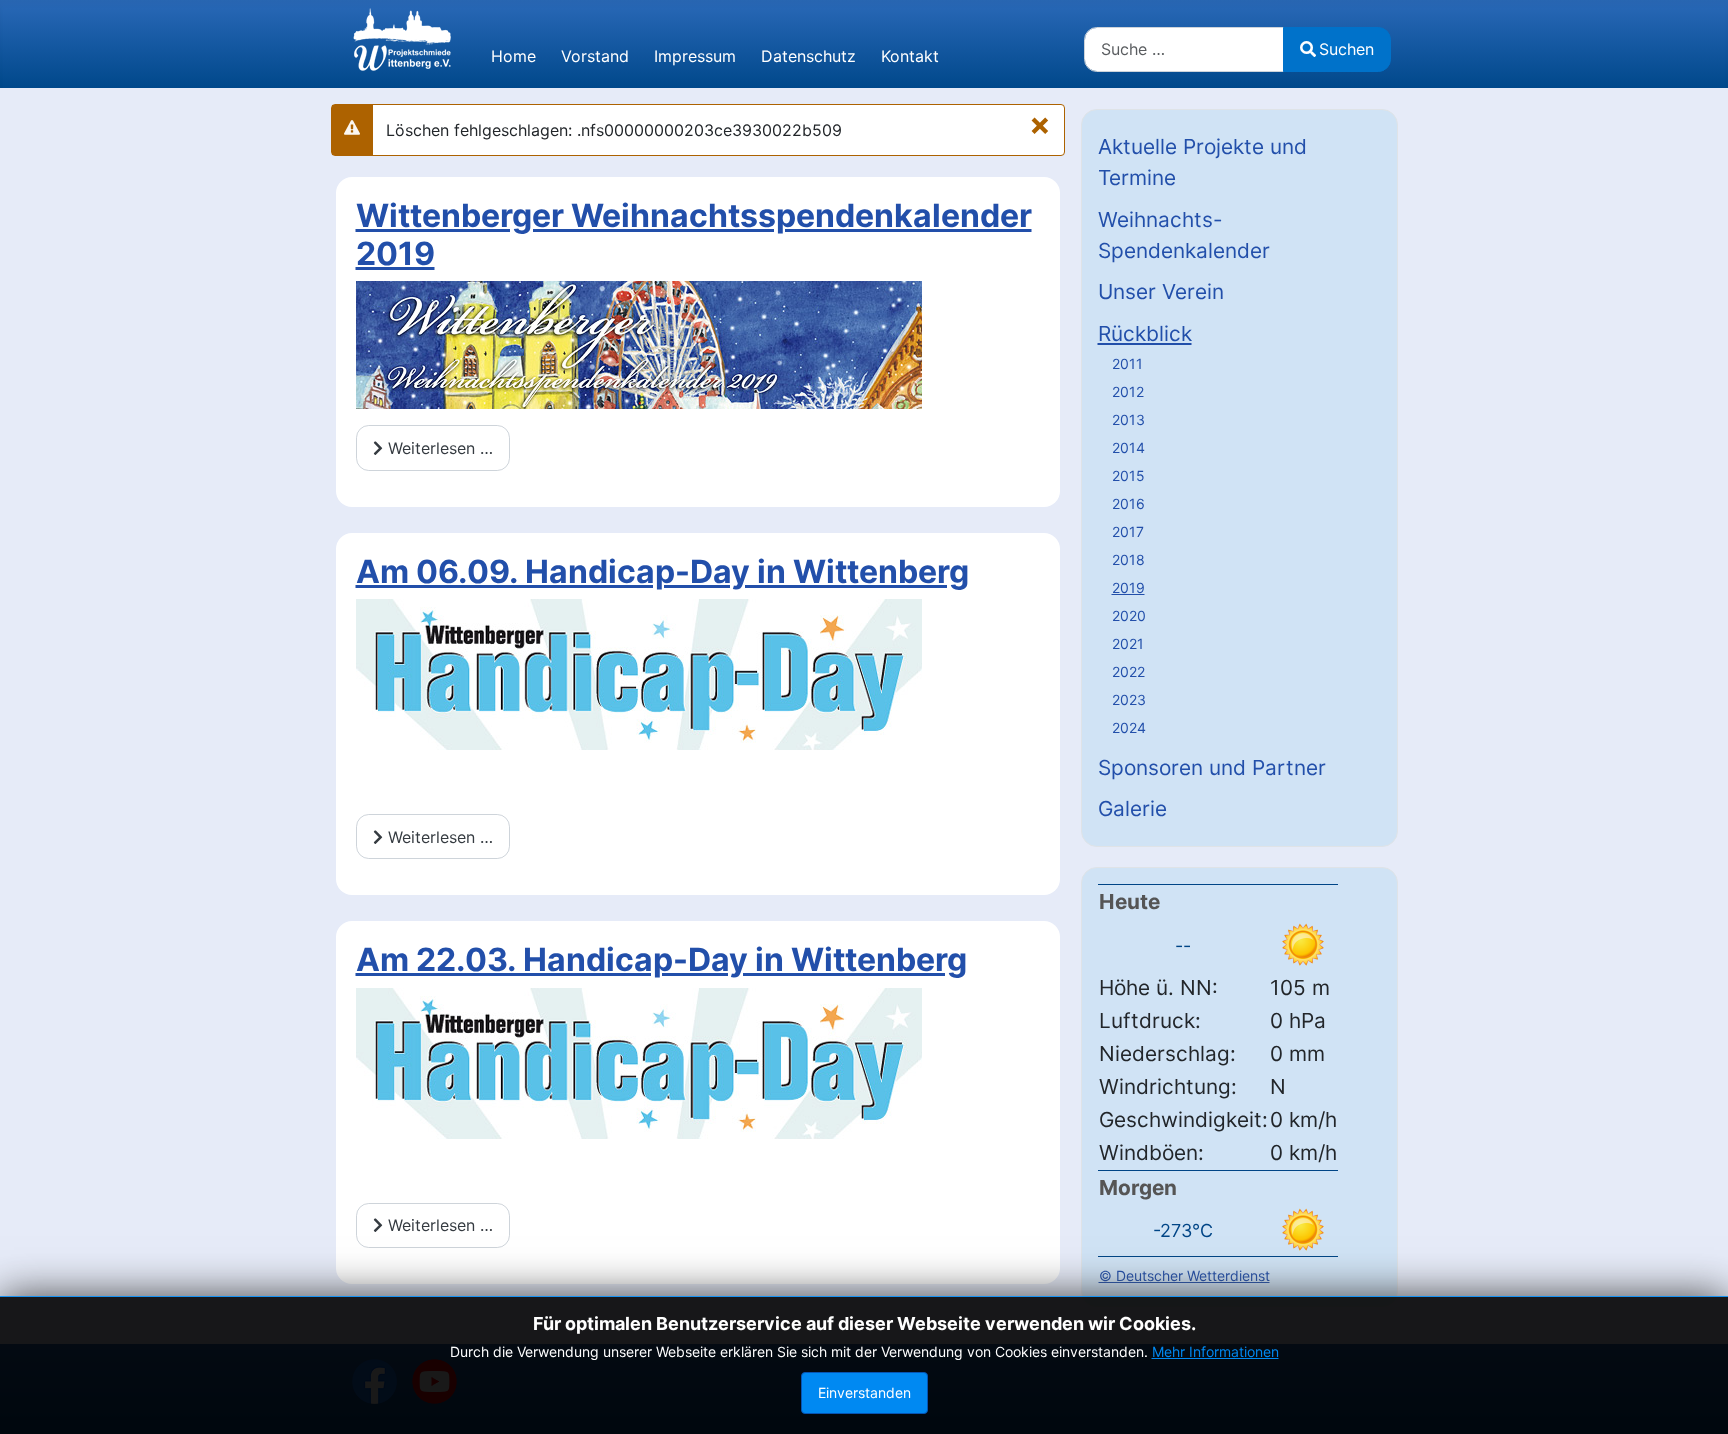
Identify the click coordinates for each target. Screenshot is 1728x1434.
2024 (1129, 727)
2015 (1128, 475)
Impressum (695, 56)
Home (513, 56)
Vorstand (595, 56)
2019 (1128, 587)
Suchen (1346, 49)
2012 (1128, 391)
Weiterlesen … (438, 448)
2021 (1128, 643)
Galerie (1132, 808)
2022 (1128, 671)
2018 (1128, 559)
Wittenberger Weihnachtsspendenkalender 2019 (694, 234)
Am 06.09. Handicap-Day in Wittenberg (662, 571)
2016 (1128, 503)
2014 (1128, 447)
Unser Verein (1161, 291)
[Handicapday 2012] (639, 673)
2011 (1127, 363)
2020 (1129, 615)
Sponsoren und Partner (1212, 767)
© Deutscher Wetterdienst (1184, 1275)
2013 (1128, 419)
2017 (1128, 531)
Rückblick (1145, 333)
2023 (1129, 699)
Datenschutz (808, 56)
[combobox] (1184, 49)
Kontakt (910, 56)
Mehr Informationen (1215, 1351)
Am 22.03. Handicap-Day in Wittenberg (661, 959)
